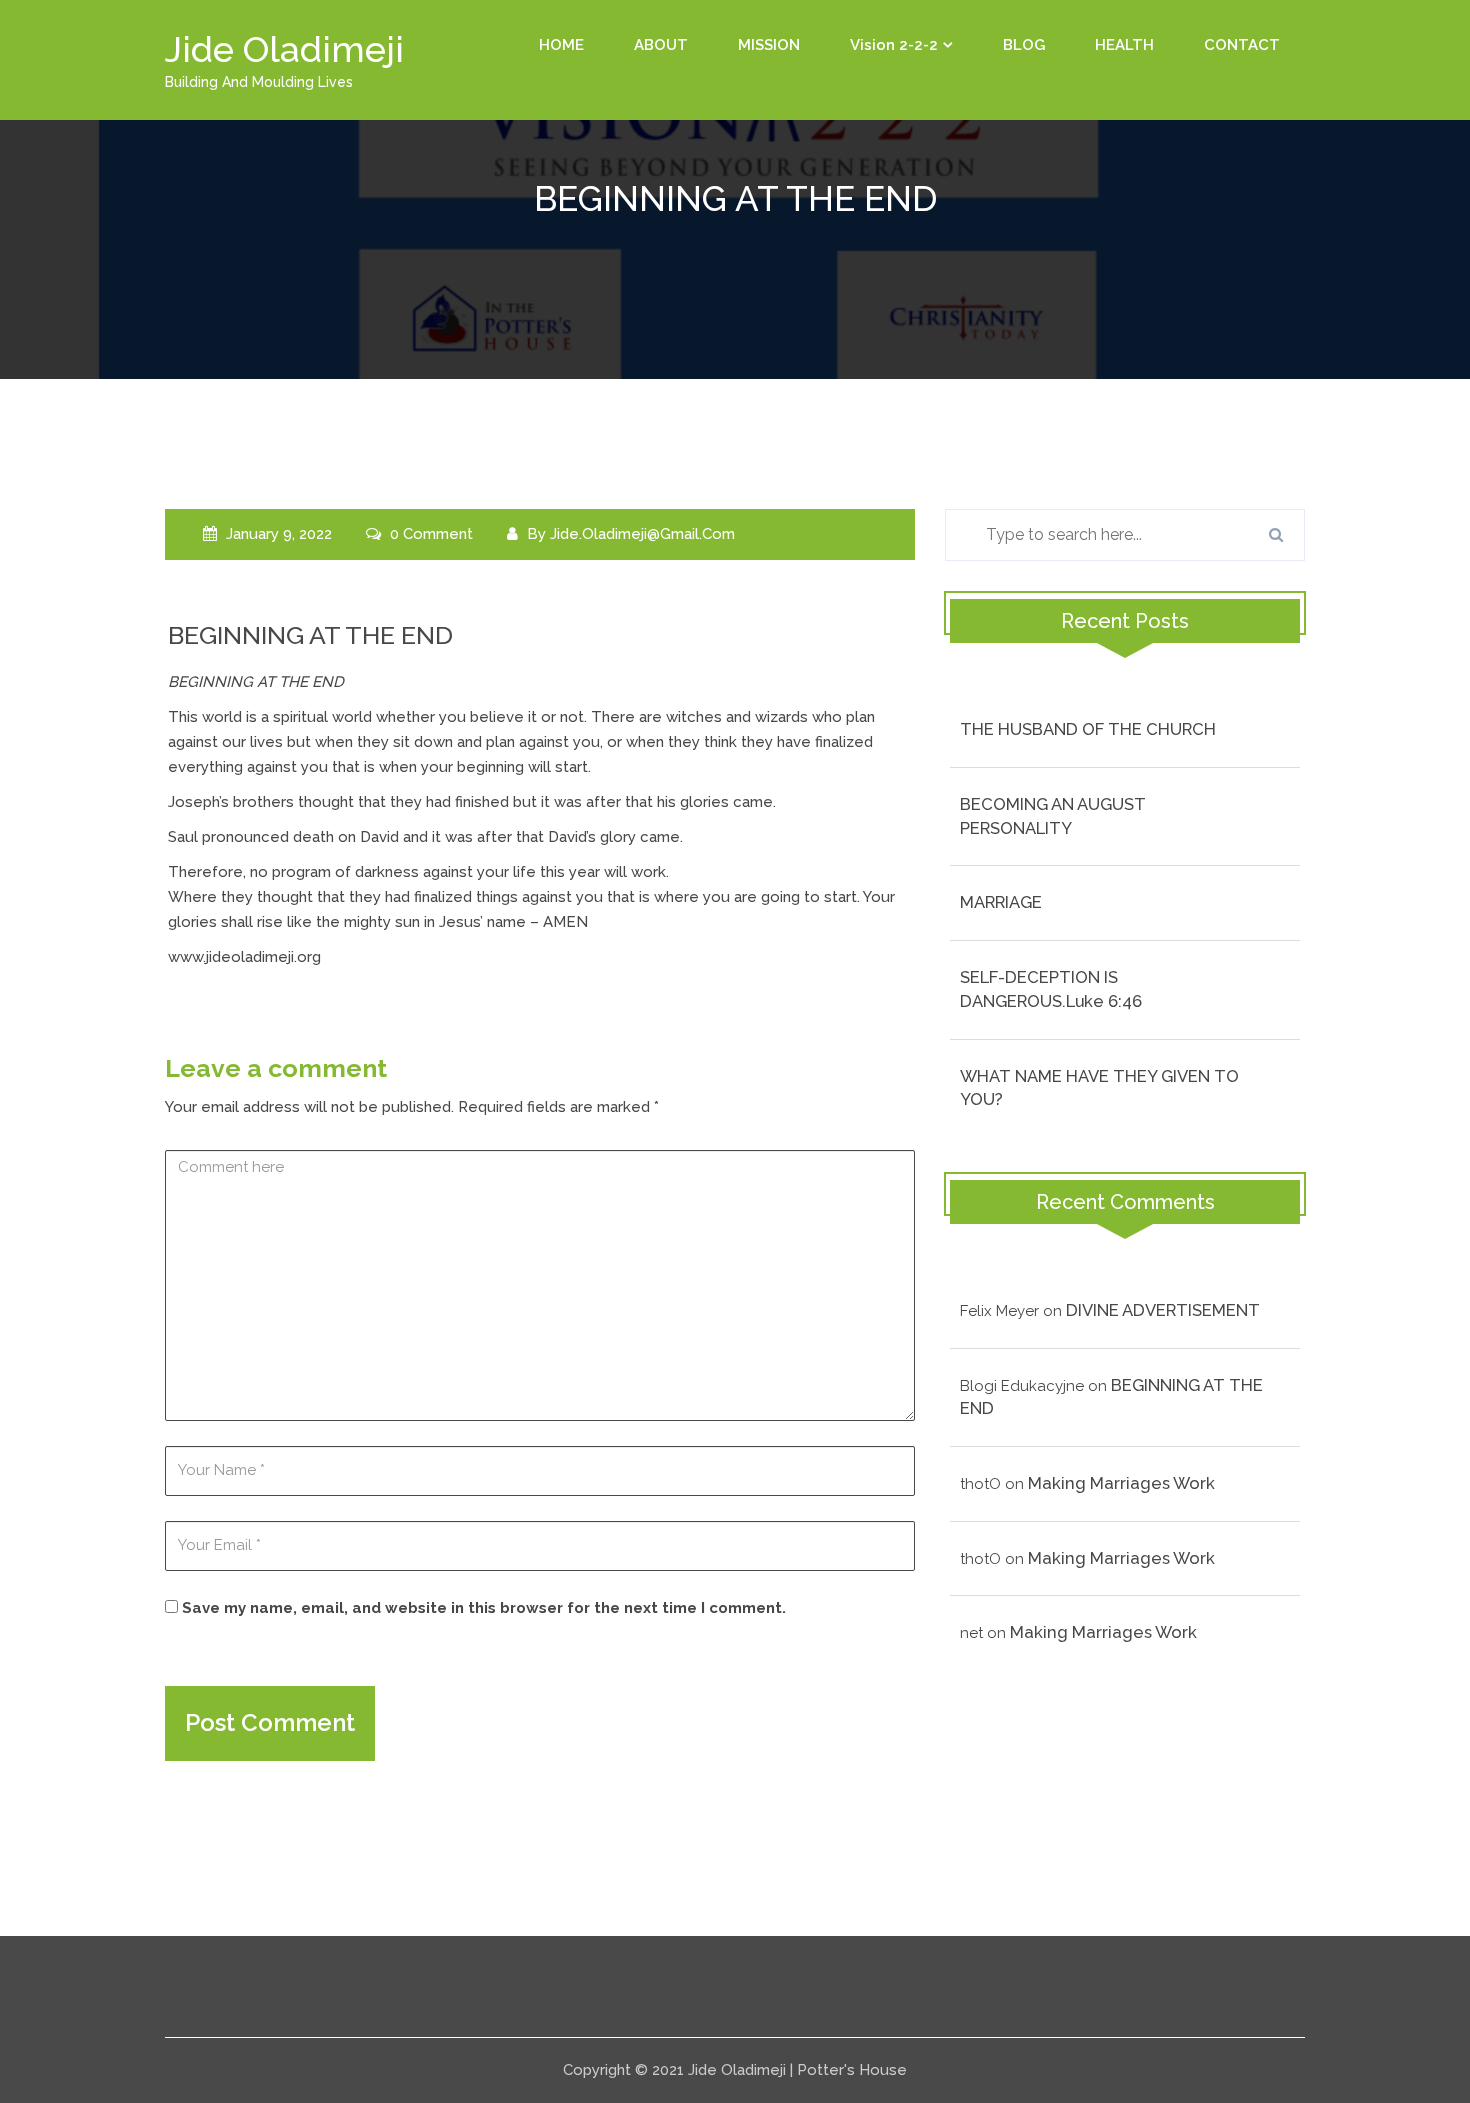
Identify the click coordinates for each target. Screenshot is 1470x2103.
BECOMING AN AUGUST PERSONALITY (1053, 816)
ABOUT (661, 45)
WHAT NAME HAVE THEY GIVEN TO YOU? (1099, 1088)
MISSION (769, 45)
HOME (561, 45)
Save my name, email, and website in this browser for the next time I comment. (484, 1608)
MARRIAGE (1001, 902)
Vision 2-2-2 (894, 45)
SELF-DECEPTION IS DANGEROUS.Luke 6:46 (1051, 989)
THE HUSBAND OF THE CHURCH (1088, 729)
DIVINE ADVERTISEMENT (1163, 1310)
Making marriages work (1121, 1483)
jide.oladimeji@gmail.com (642, 534)
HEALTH (1124, 45)
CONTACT (1242, 45)
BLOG (1024, 45)
